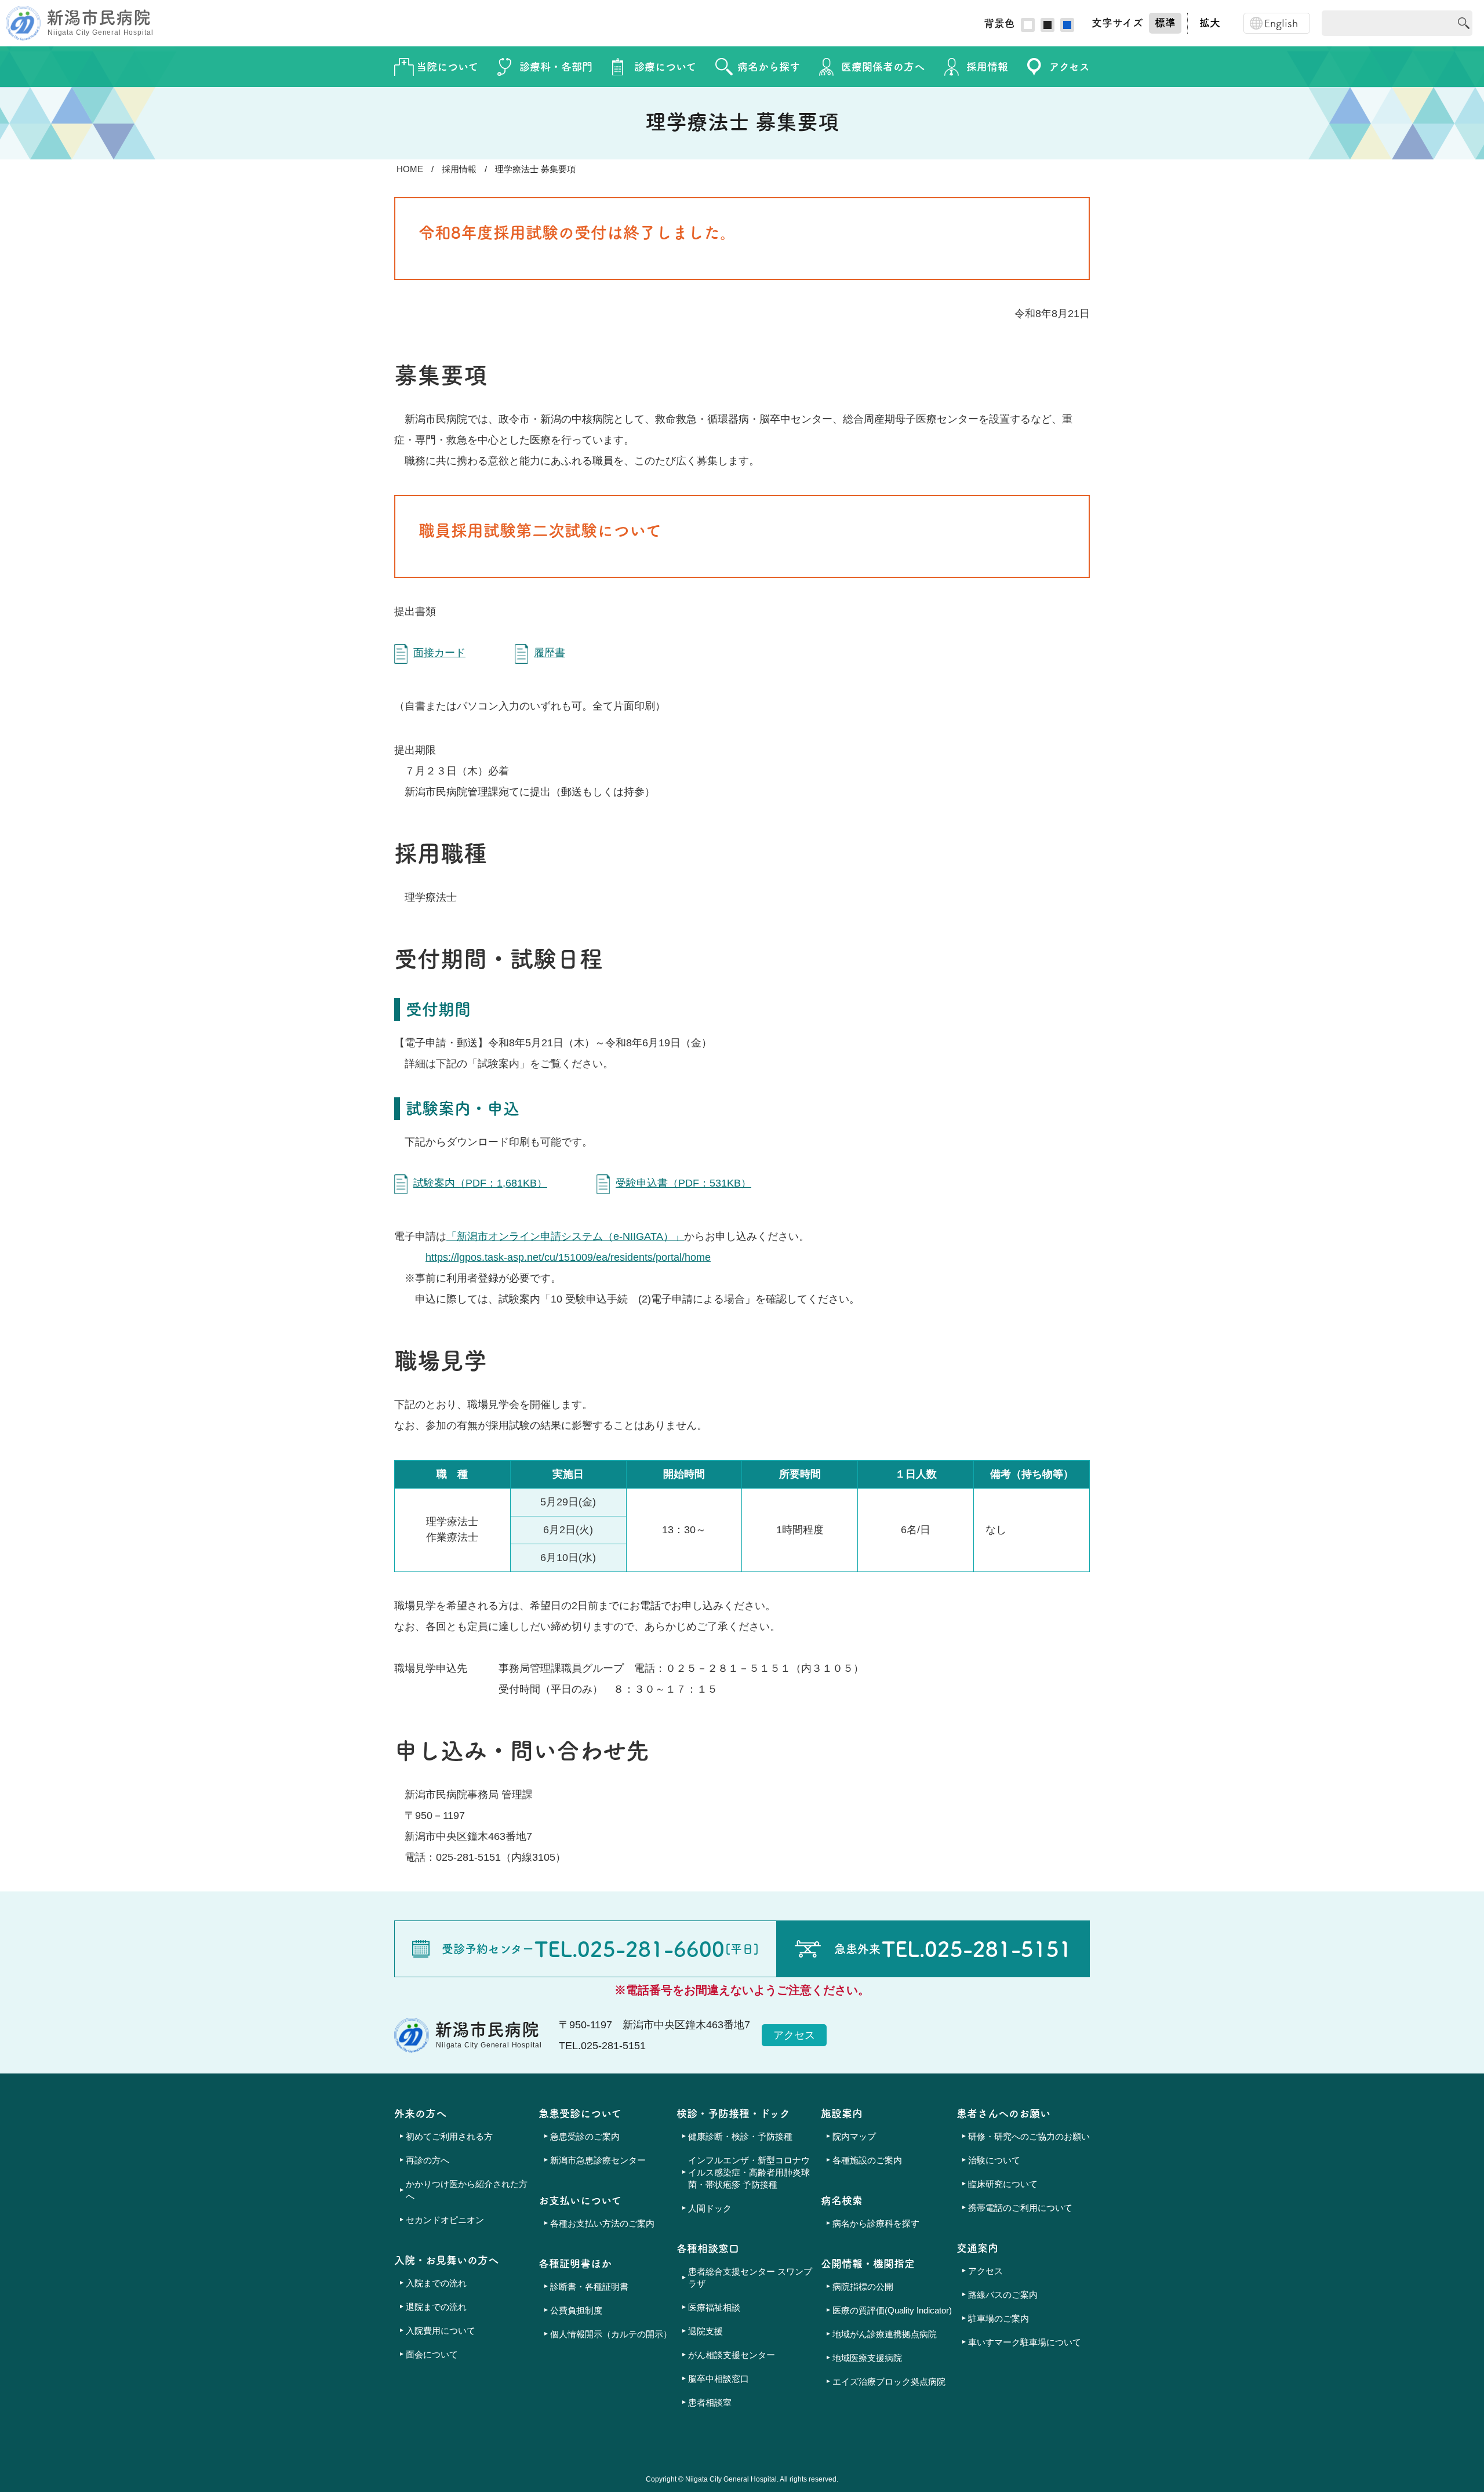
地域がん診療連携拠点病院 (885, 2334)
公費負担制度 (576, 2310)
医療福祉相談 (714, 2307)
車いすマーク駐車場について (1025, 2342)
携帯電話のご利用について (1020, 2208)
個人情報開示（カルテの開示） (611, 2334)
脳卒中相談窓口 (719, 2379)
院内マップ (854, 2136)
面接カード (439, 653)
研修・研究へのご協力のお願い (1029, 2136)
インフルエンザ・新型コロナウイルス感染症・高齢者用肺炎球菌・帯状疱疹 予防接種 (749, 2172)
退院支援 (705, 2331)
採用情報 (987, 67)
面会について (432, 2354)
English (1281, 23)
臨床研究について (1003, 2184)
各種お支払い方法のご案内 (602, 2223)
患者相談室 (710, 2402)
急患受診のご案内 (585, 2136)
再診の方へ (428, 2160)
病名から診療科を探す (876, 2223)
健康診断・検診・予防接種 (740, 2136)
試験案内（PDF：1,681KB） (480, 1183)
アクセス (1070, 67)
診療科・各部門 (556, 67)
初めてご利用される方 (449, 2136)
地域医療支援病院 (867, 2358)
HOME (410, 169)
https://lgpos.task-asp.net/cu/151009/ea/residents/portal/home (568, 1257)
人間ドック (710, 2208)
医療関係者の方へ (883, 67)
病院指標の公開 (863, 2287)
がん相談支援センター (732, 2355)
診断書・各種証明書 (589, 2287)
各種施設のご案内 (867, 2160)
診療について (665, 67)
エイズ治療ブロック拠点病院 (889, 2382)
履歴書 (550, 653)
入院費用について (441, 2331)
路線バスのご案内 (1003, 2295)
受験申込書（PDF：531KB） (683, 1183)
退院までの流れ (436, 2307)
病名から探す (769, 67)
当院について (447, 67)
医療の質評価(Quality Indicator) (892, 2310)
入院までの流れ (436, 2283)
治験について (994, 2160)
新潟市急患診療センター (598, 2160)
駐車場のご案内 (999, 2318)
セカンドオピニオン (445, 2220)
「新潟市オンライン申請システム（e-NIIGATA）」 (565, 1236)
